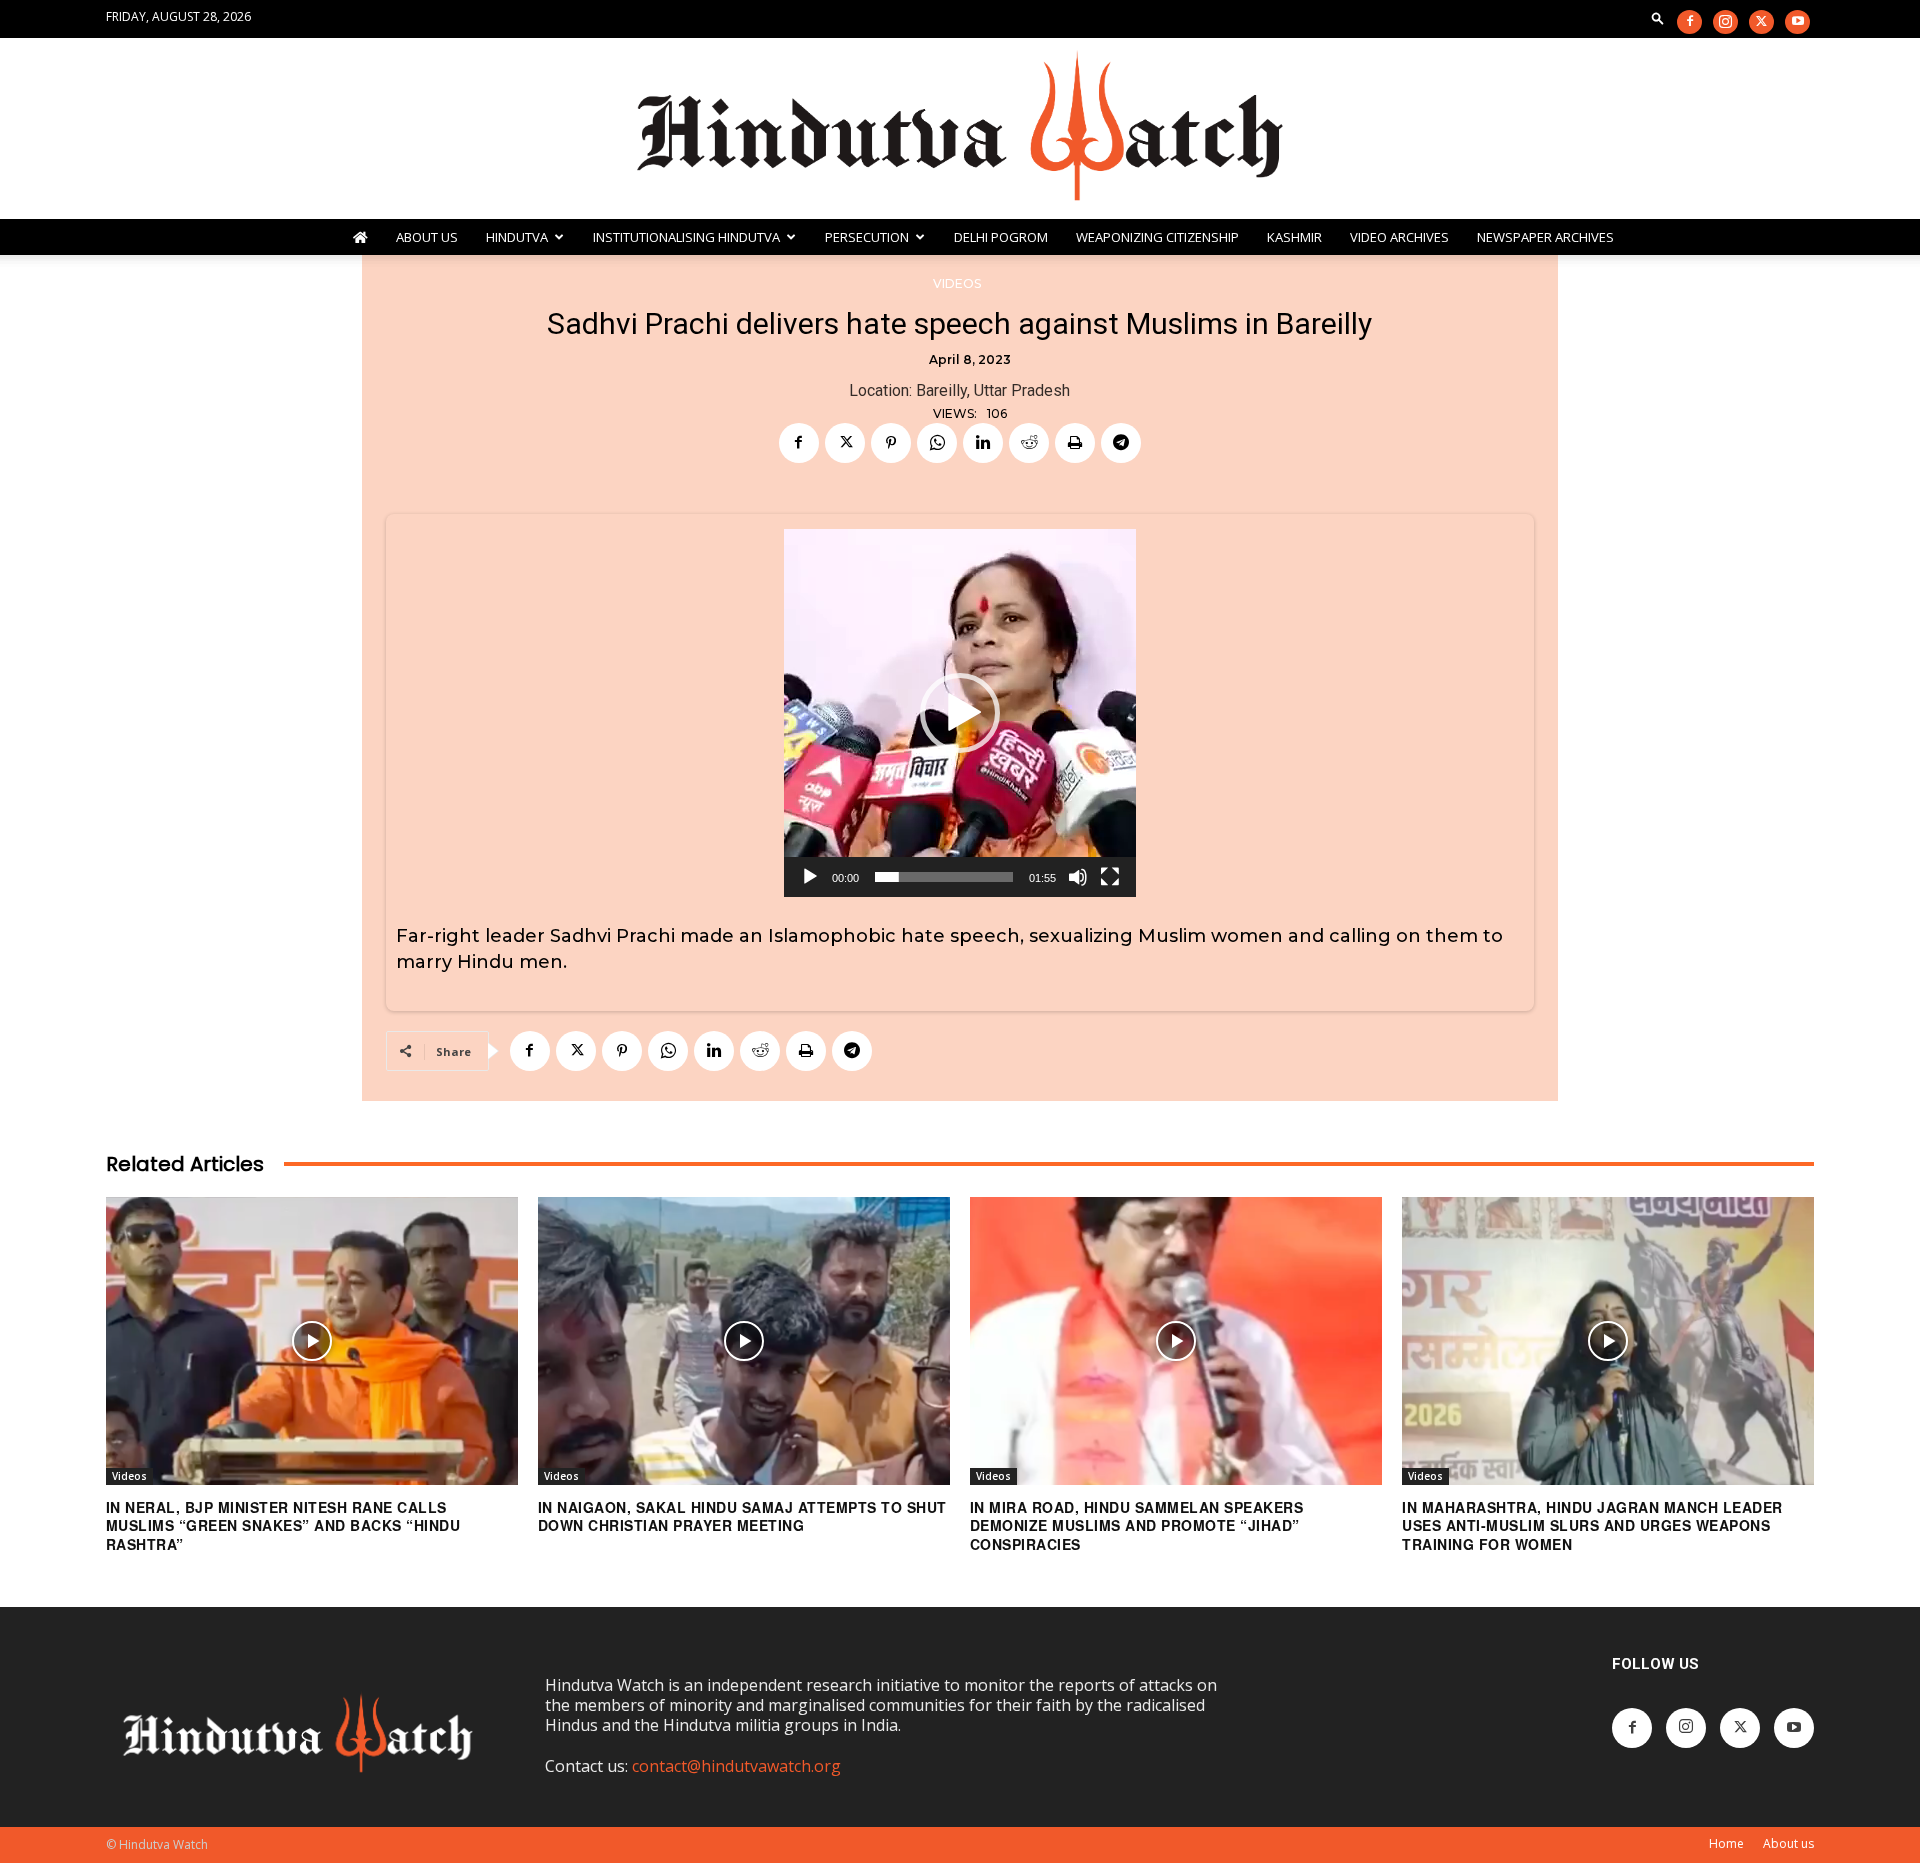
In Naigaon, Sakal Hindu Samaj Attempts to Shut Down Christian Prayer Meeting (742, 1516)
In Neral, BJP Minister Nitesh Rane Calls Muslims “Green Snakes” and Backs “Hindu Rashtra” (283, 1525)
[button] (1658, 17)
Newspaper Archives (1545, 237)
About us (1788, 1843)
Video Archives (1399, 237)
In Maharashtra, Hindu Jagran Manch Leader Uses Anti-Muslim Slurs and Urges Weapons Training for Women (1592, 1525)
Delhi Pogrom (1001, 237)
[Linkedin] (983, 443)
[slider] (944, 877)
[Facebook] (1689, 22)
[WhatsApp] (937, 443)
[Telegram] (1121, 443)
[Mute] (1078, 877)
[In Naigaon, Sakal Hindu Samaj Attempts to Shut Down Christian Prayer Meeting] (744, 1341)
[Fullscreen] (1110, 877)
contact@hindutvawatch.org (736, 1766)
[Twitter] (1761, 22)
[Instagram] (1725, 22)
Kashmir (1294, 237)
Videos (957, 283)
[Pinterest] (891, 443)
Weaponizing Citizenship (1157, 237)
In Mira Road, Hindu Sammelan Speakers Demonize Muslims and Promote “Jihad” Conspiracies (1137, 1525)
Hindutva (517, 237)
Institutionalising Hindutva (686, 237)
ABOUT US (427, 237)
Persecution (867, 237)
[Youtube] (1797, 22)
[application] (960, 713)
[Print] (1075, 443)
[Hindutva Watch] (960, 128)
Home (1726, 1843)
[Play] (810, 877)
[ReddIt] (1029, 443)
